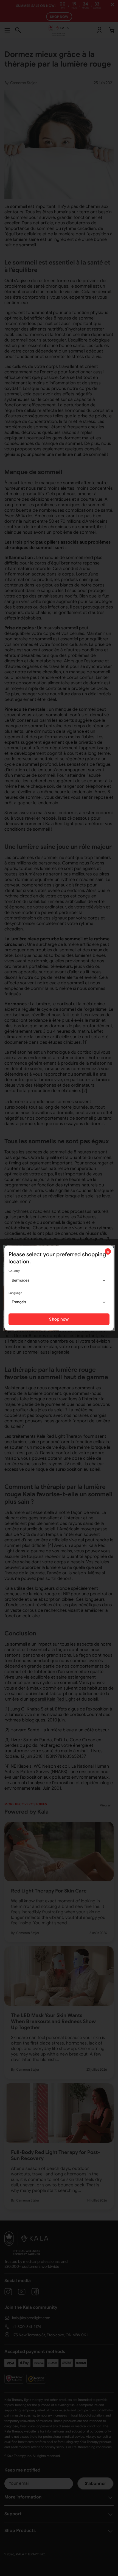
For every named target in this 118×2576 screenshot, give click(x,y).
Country (14, 1271)
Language (15, 1293)
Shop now (59, 1319)
